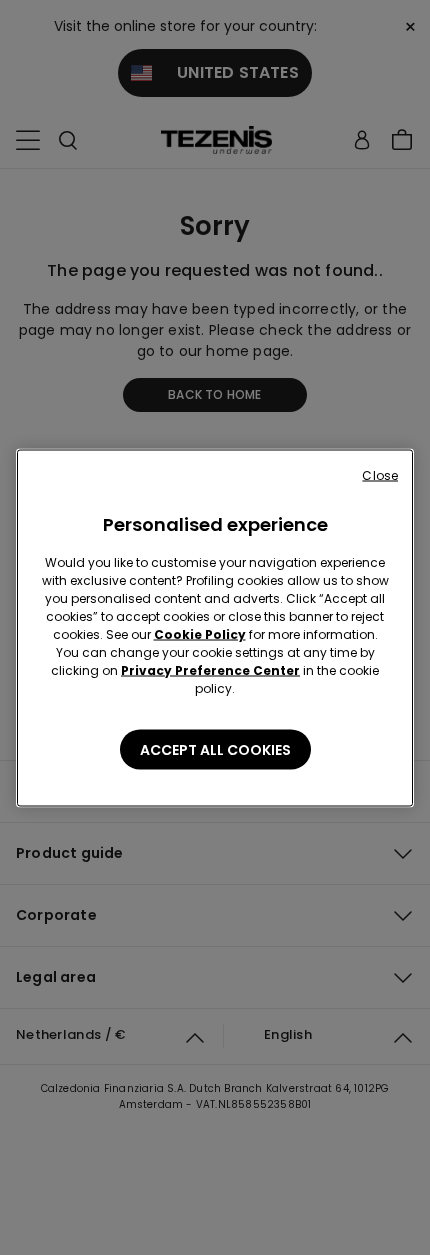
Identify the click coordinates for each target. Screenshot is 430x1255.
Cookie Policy (200, 633)
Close (380, 474)
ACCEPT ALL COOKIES (215, 749)
